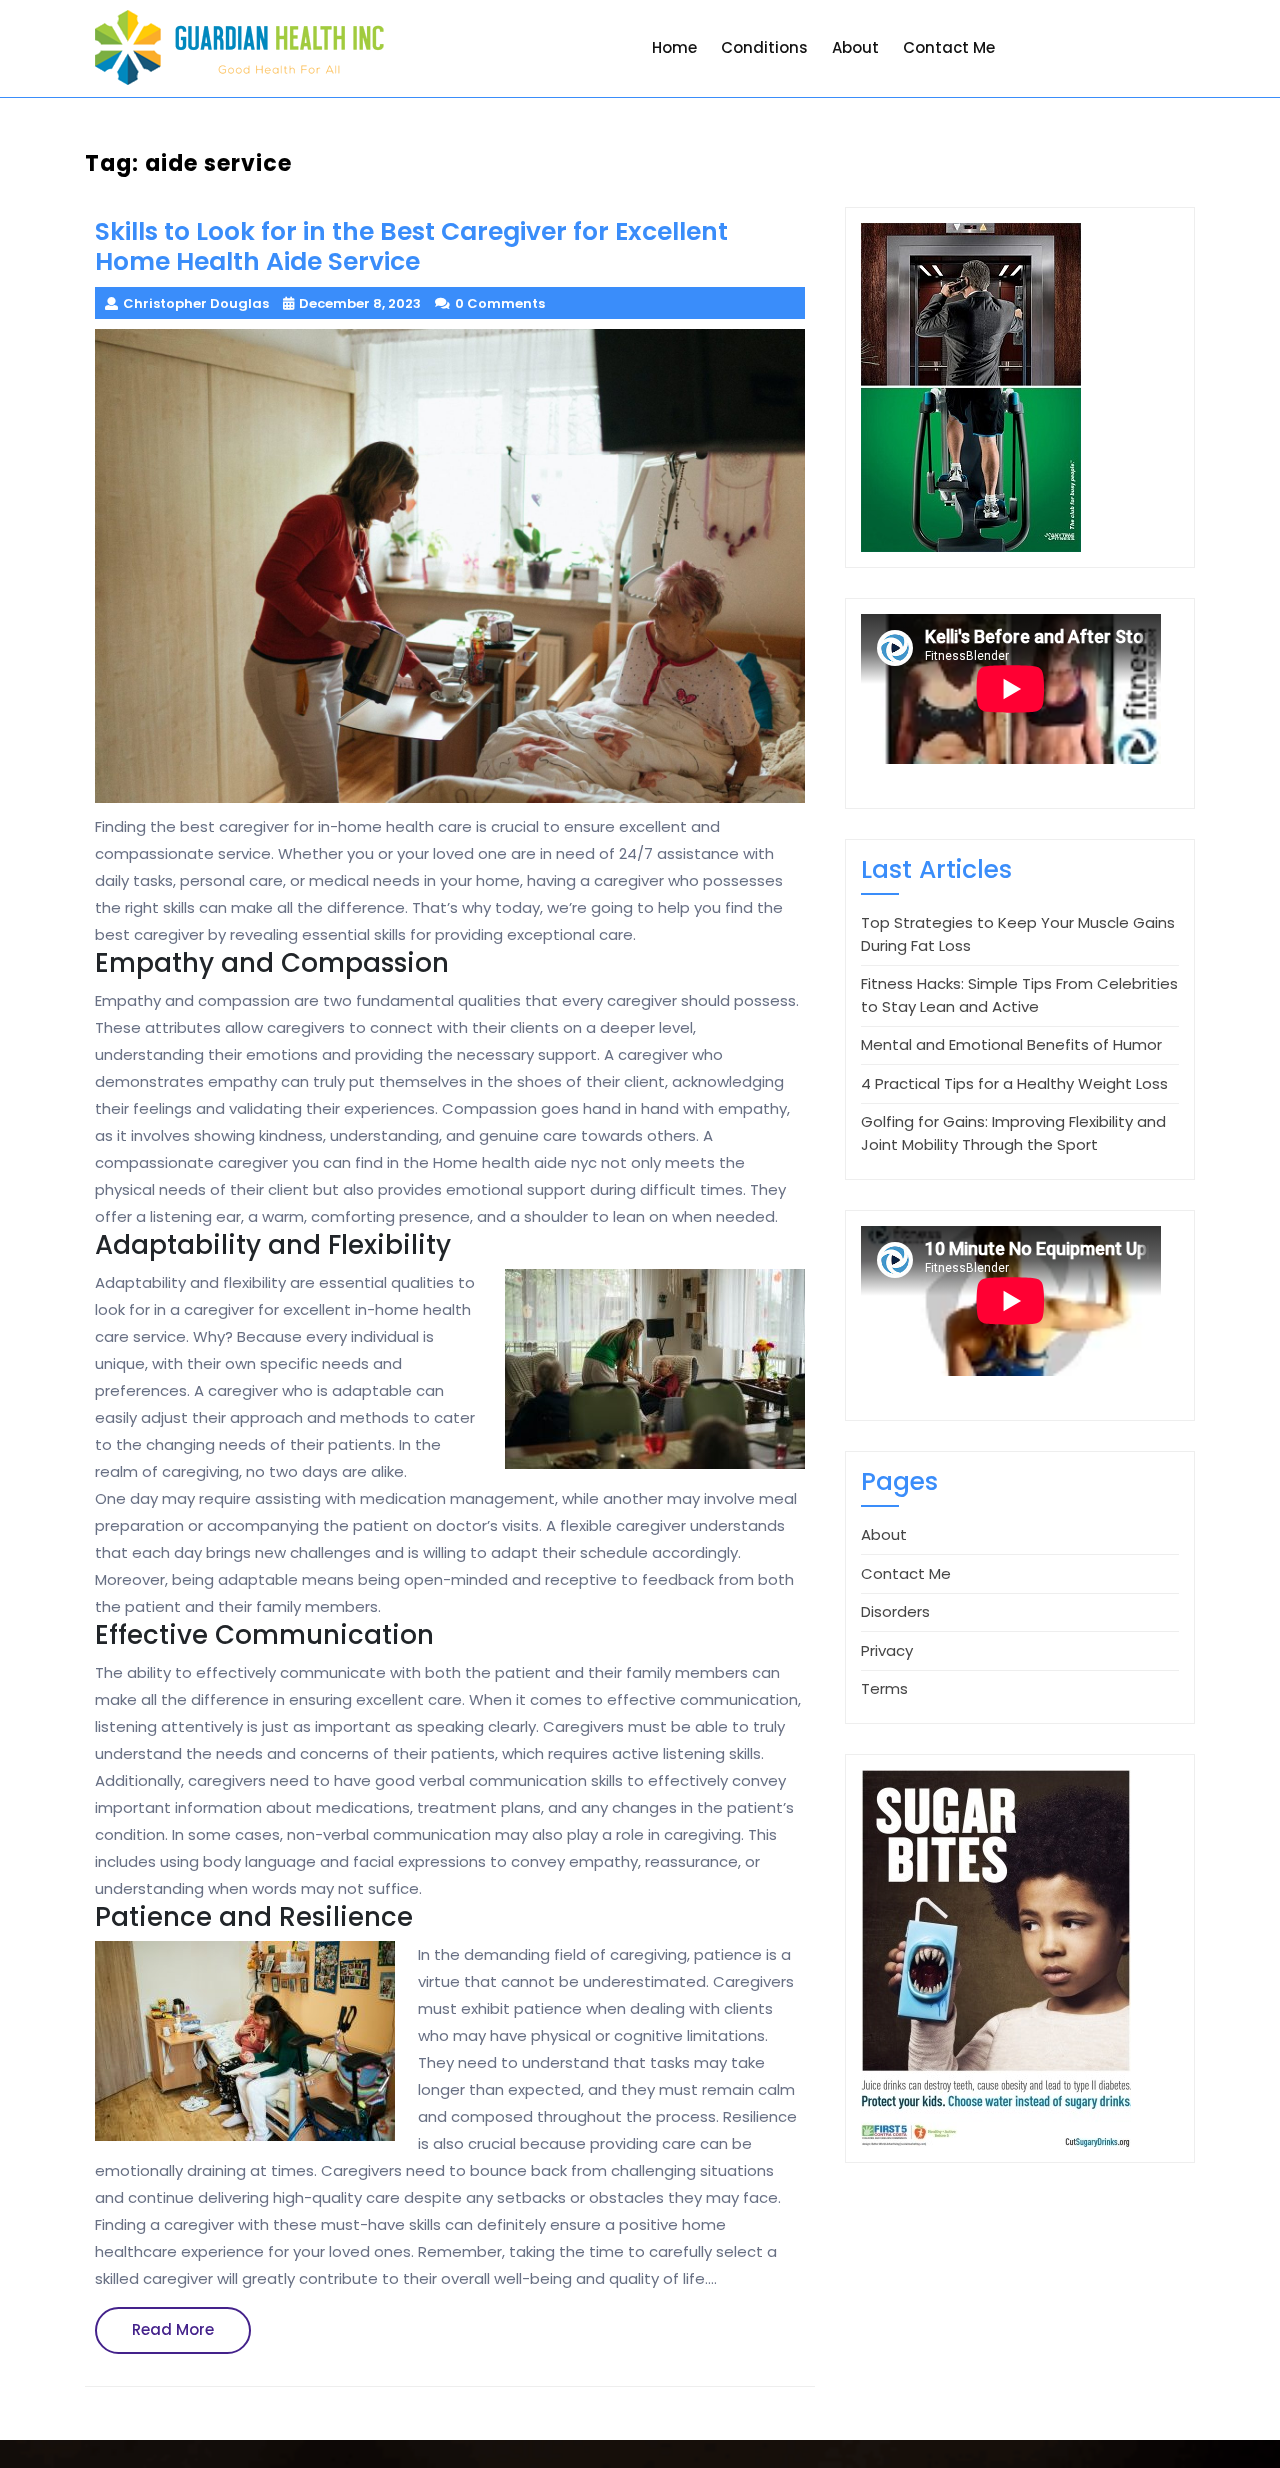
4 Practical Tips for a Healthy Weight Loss (1014, 1083)
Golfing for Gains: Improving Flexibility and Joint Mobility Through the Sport (1013, 1133)
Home (674, 47)
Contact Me (949, 47)
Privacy (887, 1650)
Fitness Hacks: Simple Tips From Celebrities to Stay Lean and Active (1019, 995)
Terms (884, 1688)
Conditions (764, 47)
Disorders (895, 1611)
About (855, 47)
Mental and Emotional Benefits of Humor (1011, 1044)
